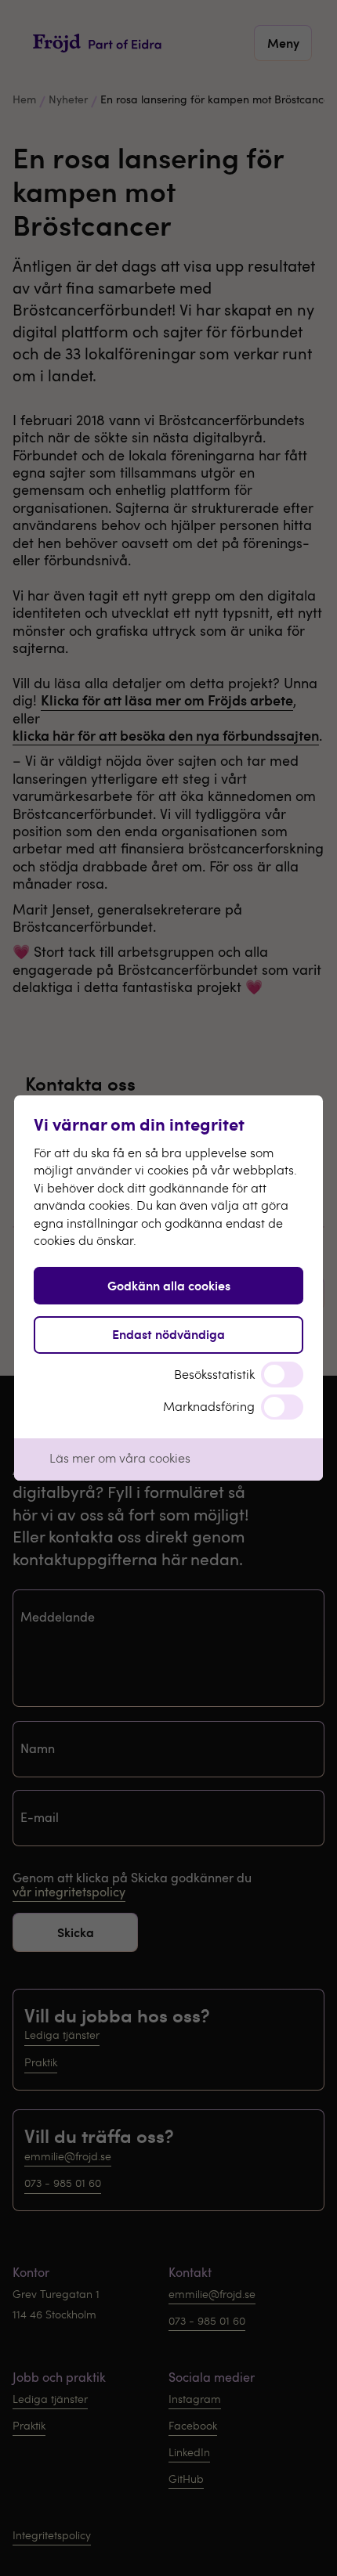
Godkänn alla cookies (169, 1285)
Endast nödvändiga (168, 1334)
